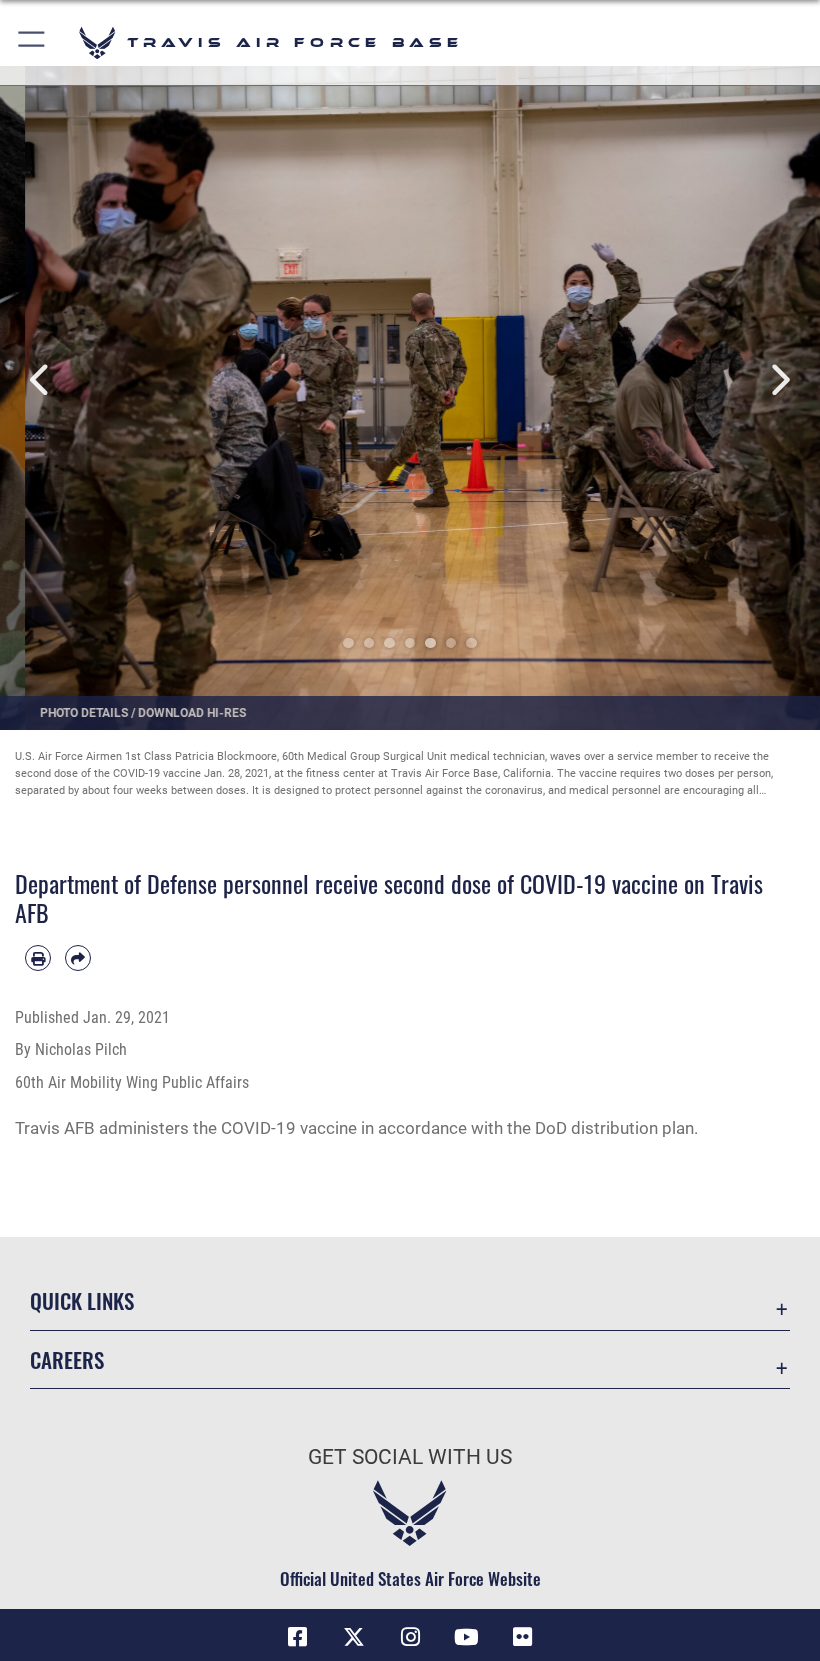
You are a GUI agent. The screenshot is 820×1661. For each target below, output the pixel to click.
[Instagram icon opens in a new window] (410, 1637)
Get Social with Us (410, 1457)
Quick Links (82, 1300)
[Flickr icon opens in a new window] (522, 1637)
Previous (41, 380)
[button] (32, 42)
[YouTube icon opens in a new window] (466, 1637)
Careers (67, 1359)
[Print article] (38, 958)
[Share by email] (78, 958)
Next (779, 380)
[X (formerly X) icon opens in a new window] (354, 1637)
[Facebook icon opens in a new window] (298, 1637)
